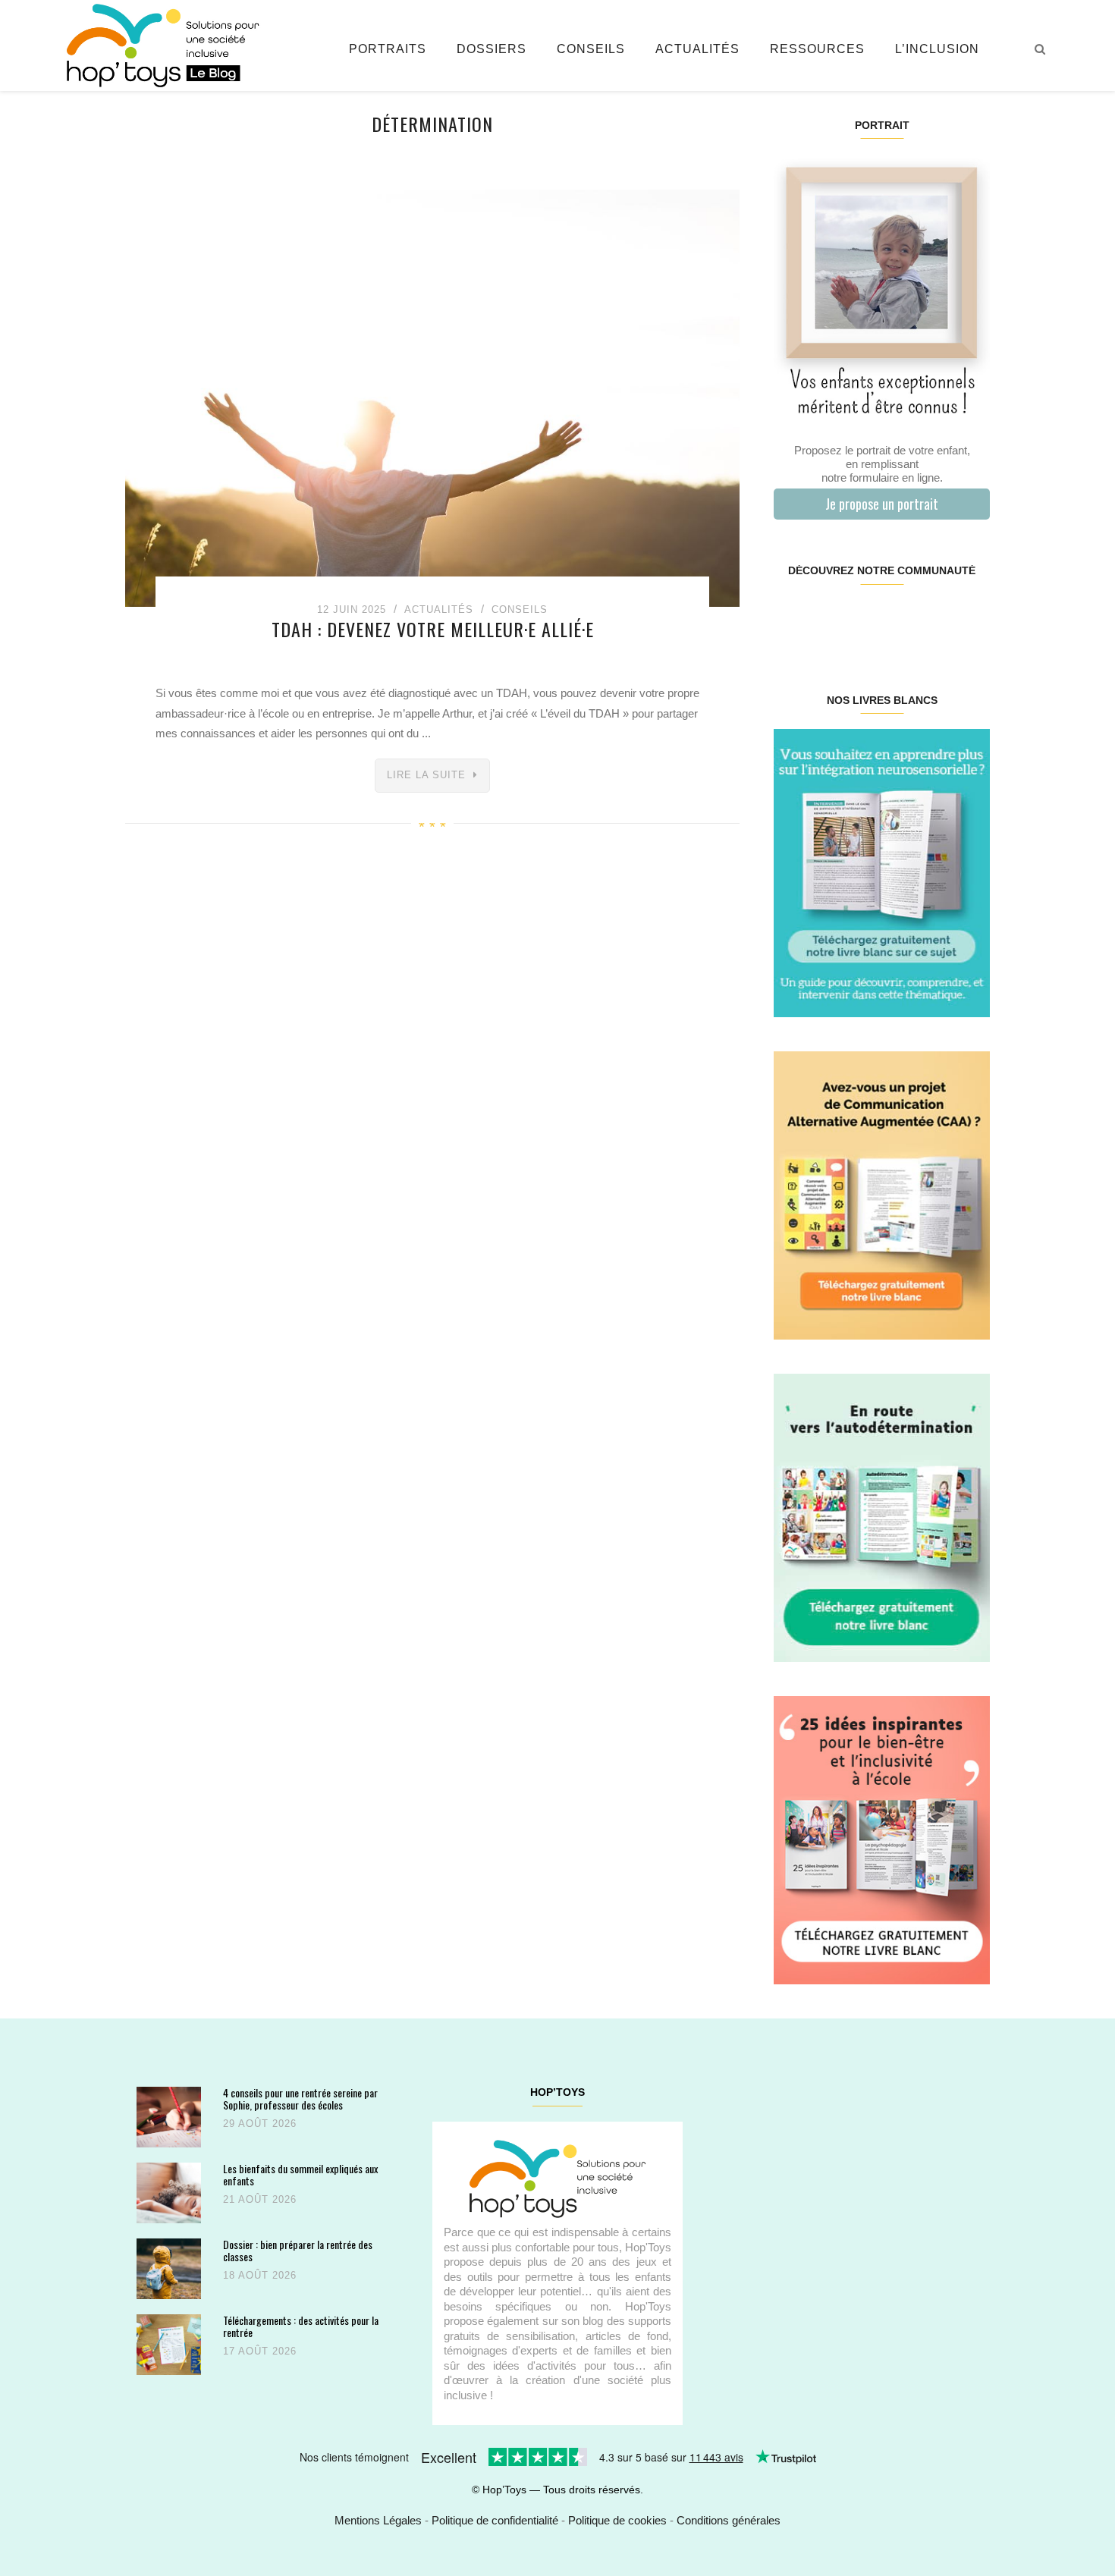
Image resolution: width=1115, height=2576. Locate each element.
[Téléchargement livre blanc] (882, 872)
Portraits (388, 49)
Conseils (591, 49)
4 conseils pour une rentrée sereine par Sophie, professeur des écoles (300, 2098)
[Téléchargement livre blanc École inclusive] (882, 1839)
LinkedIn (899, 619)
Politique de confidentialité (495, 2520)
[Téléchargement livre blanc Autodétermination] (882, 1517)
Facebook (791, 619)
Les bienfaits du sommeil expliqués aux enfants (300, 2174)
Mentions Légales (378, 2520)
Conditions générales (729, 2520)
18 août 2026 (260, 2275)
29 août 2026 (260, 2124)
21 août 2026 (260, 2199)
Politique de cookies (617, 2520)
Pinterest (864, 619)
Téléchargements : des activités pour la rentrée (301, 2326)
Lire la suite (426, 775)
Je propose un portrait (882, 504)
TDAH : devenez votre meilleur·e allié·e (433, 629)
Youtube (935, 619)
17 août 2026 (260, 2351)
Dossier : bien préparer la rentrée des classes (298, 2250)
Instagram (827, 619)
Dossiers (492, 49)
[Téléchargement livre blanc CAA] (882, 1194)
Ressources (817, 49)
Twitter (971, 619)
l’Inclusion (937, 49)
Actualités (697, 49)
